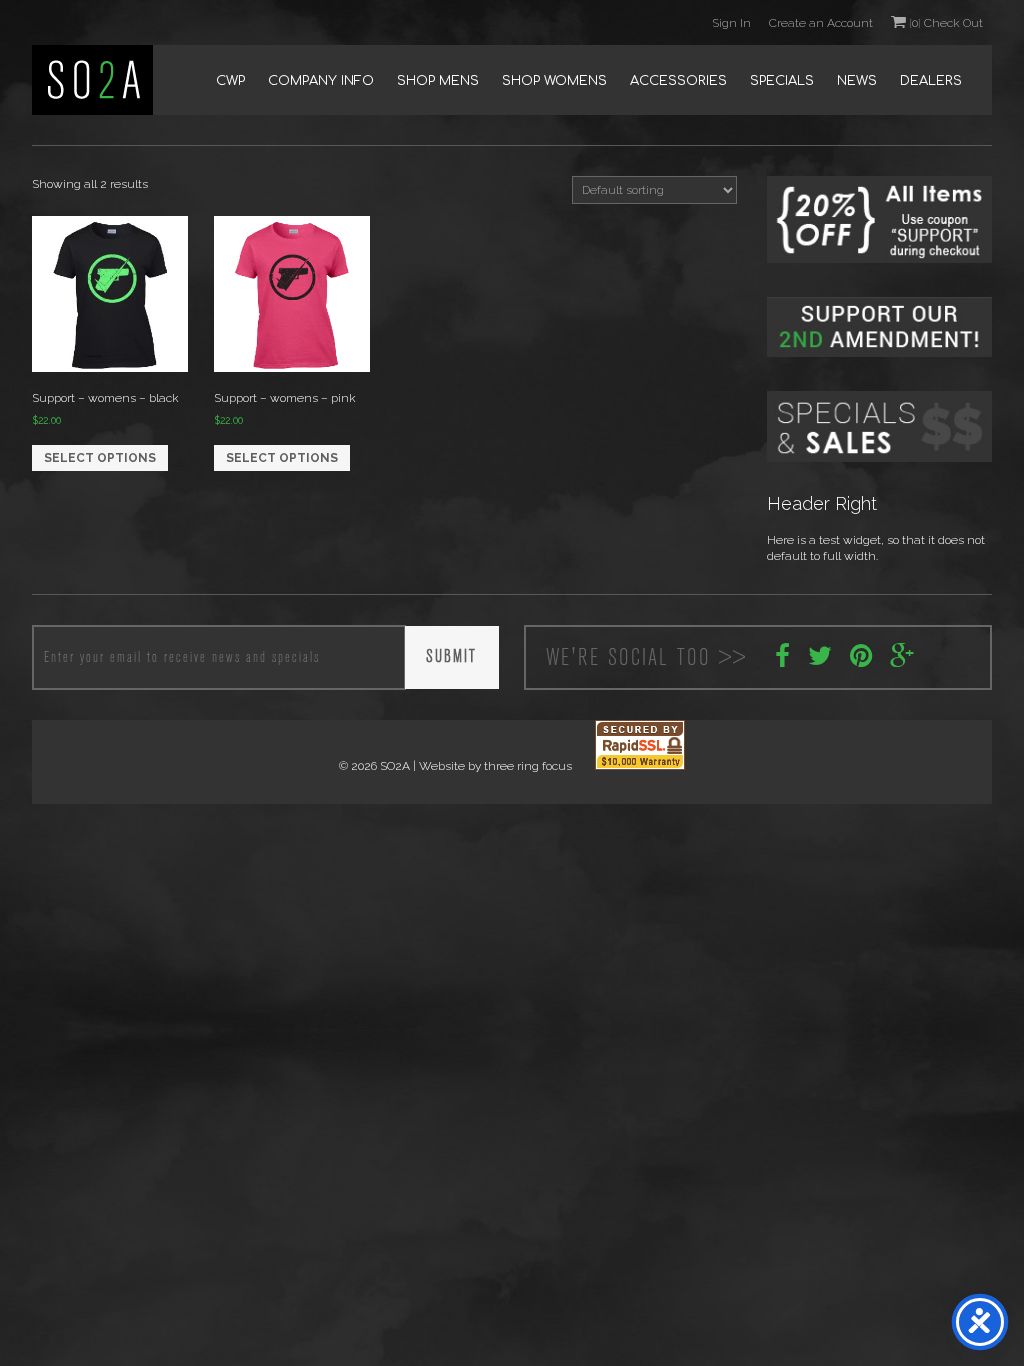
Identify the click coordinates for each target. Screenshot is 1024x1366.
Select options (100, 458)
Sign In (731, 23)
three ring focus (528, 766)
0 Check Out (946, 23)
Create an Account (821, 23)
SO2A (92, 80)
